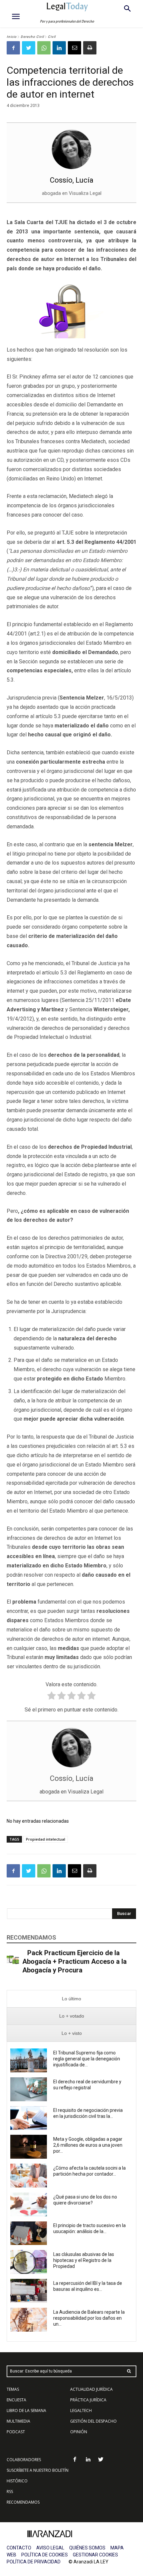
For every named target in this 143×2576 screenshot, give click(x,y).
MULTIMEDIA (18, 2421)
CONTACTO (19, 2548)
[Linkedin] (59, 48)
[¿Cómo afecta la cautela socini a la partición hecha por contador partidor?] (29, 2176)
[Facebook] (13, 48)
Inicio (12, 37)
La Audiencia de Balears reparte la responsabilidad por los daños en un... (89, 2318)
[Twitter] (29, 48)
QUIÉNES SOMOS (87, 2548)
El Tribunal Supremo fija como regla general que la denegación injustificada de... (87, 2059)
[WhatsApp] (44, 48)
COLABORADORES (24, 2460)
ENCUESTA (16, 2400)
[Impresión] (90, 48)
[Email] (74, 48)
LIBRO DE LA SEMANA (26, 2410)
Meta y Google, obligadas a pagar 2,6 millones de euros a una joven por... (88, 2145)
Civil (52, 37)
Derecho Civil (32, 37)
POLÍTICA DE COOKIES (45, 2555)
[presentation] (71, 1999)
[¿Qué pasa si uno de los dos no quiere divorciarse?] (29, 2204)
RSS (10, 2492)
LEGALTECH (81, 2410)
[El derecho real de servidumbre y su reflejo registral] (29, 2089)
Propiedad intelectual (46, 1839)
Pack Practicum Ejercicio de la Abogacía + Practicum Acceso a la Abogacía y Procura (74, 1961)
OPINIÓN (79, 2432)
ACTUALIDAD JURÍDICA (91, 2389)
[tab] (71, 1999)
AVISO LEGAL (50, 2548)
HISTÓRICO (17, 2481)
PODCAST (16, 2432)
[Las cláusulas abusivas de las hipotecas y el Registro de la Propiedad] (29, 2262)
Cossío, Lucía (72, 180)
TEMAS (13, 2389)
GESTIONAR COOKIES (95, 2555)
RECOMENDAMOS (23, 2502)
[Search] (129, 2371)
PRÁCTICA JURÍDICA (88, 2400)
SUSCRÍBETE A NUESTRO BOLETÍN (38, 2470)
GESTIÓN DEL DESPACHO (93, 2421)
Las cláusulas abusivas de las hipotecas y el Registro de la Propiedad (84, 2260)
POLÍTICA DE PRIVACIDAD (34, 2562)
